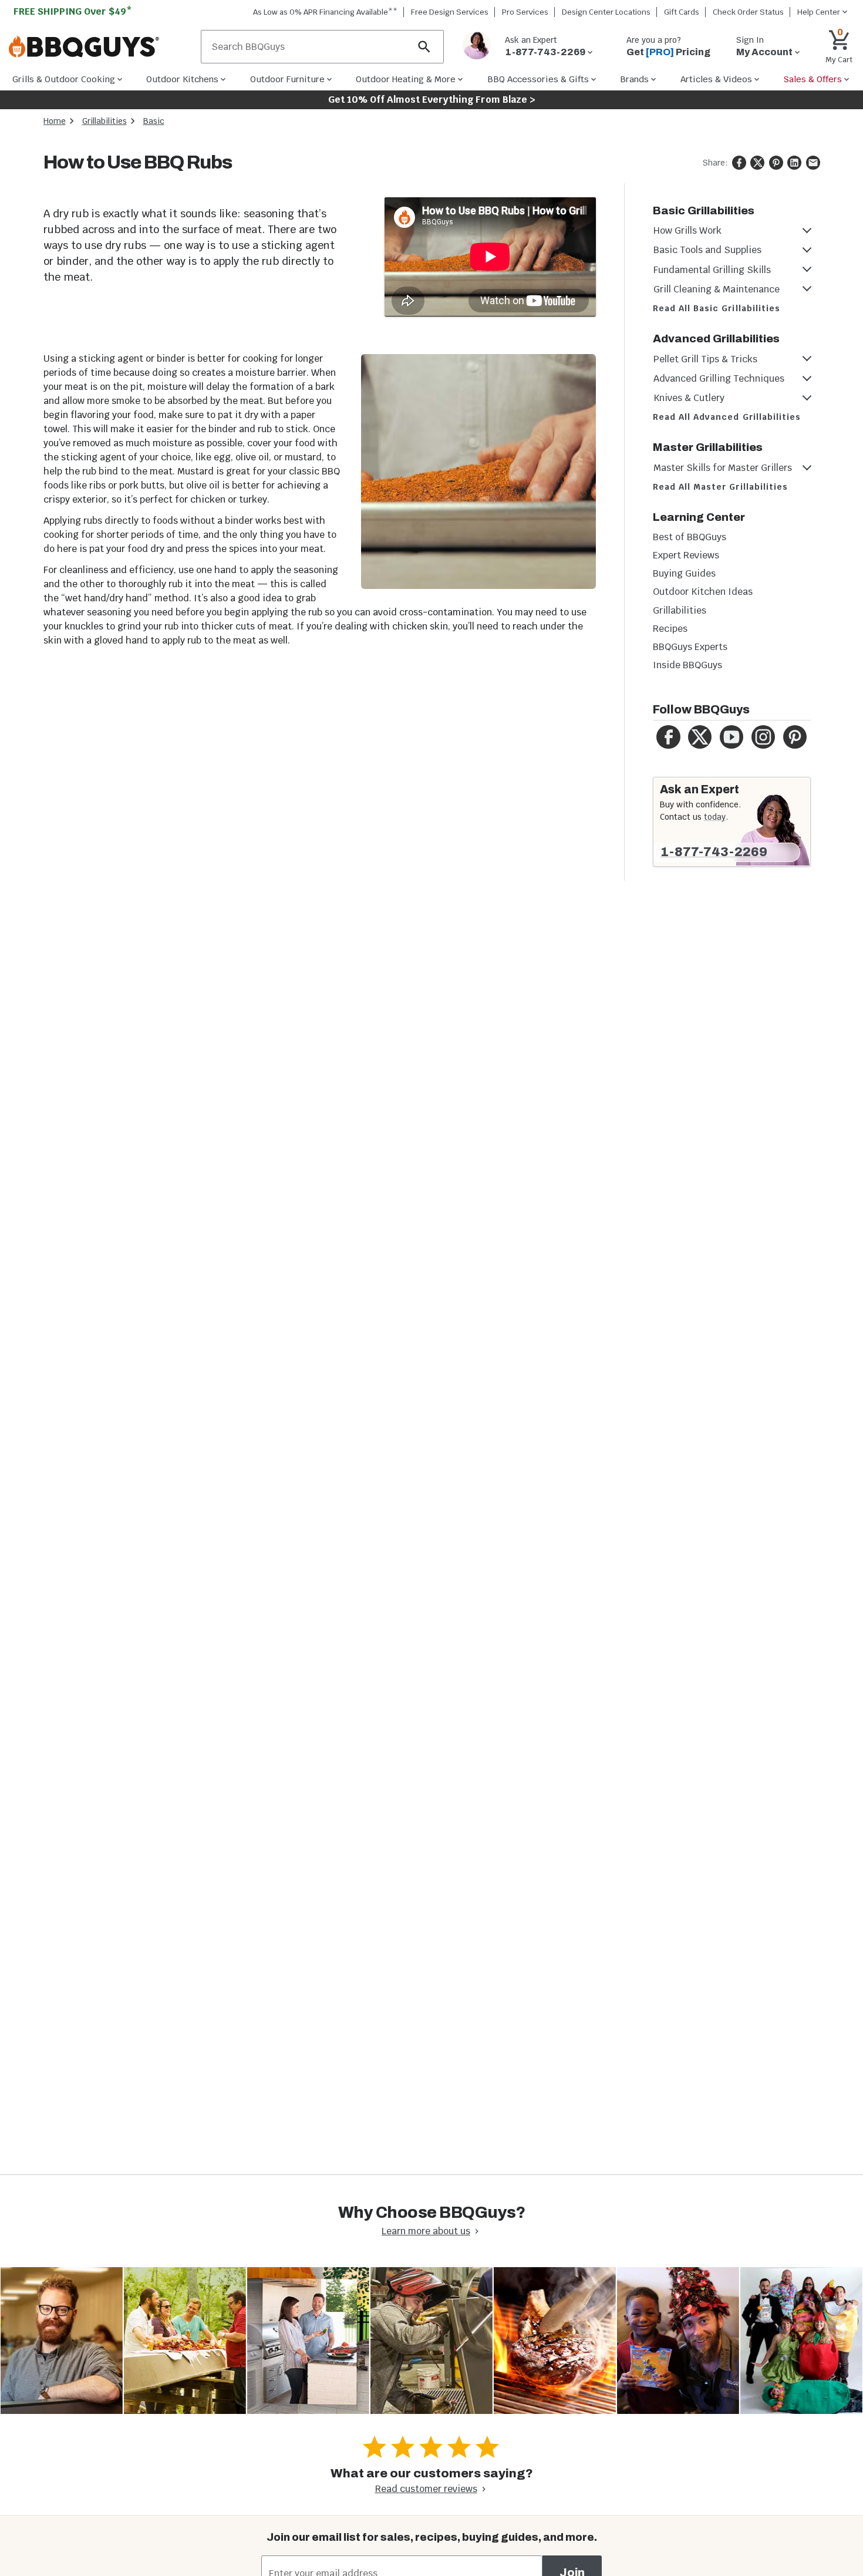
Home (55, 121)
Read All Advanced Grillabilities (727, 417)
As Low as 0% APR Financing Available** (325, 12)
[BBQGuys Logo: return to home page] (100, 47)
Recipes (670, 629)
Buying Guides (684, 573)
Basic (154, 121)
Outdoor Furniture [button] (287, 79)
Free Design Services (450, 12)
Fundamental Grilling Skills (712, 270)
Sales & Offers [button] (813, 79)
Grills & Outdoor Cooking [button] (64, 79)
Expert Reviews (686, 555)
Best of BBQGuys (690, 537)
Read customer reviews (426, 2489)
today (715, 817)
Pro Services (525, 12)
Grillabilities (104, 121)
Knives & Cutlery (689, 398)
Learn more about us (426, 2231)
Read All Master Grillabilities (721, 487)
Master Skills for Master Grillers (723, 468)
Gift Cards (682, 12)
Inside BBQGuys (687, 665)
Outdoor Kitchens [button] (182, 79)
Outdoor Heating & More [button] (406, 79)
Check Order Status (748, 12)
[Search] (424, 47)
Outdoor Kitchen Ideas (703, 592)
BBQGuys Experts (690, 647)
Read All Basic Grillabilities (717, 308)
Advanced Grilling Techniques (719, 378)
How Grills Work (687, 230)
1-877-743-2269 (714, 852)
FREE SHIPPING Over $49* (73, 11)
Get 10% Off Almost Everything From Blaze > (432, 100)
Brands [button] (634, 79)
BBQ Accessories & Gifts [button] (538, 79)
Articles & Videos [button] (716, 79)
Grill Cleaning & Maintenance (717, 289)
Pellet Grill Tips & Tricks (705, 359)
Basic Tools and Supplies (707, 250)
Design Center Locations (606, 12)
